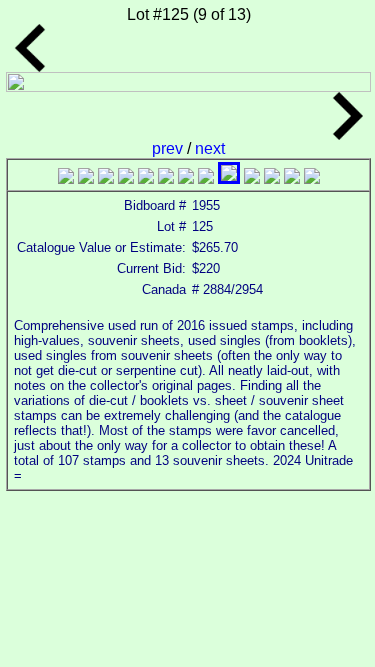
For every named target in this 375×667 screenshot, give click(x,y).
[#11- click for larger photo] (272, 178)
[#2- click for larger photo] (86, 178)
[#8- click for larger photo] (206, 178)
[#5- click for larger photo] (146, 178)
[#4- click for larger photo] (126, 178)
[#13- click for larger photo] (312, 178)
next (210, 148)
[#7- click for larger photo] (186, 178)
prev (169, 148)
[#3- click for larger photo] (106, 178)
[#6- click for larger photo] (166, 178)
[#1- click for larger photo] (66, 178)
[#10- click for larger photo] (252, 178)
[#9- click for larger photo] (229, 178)
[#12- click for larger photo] (292, 178)
